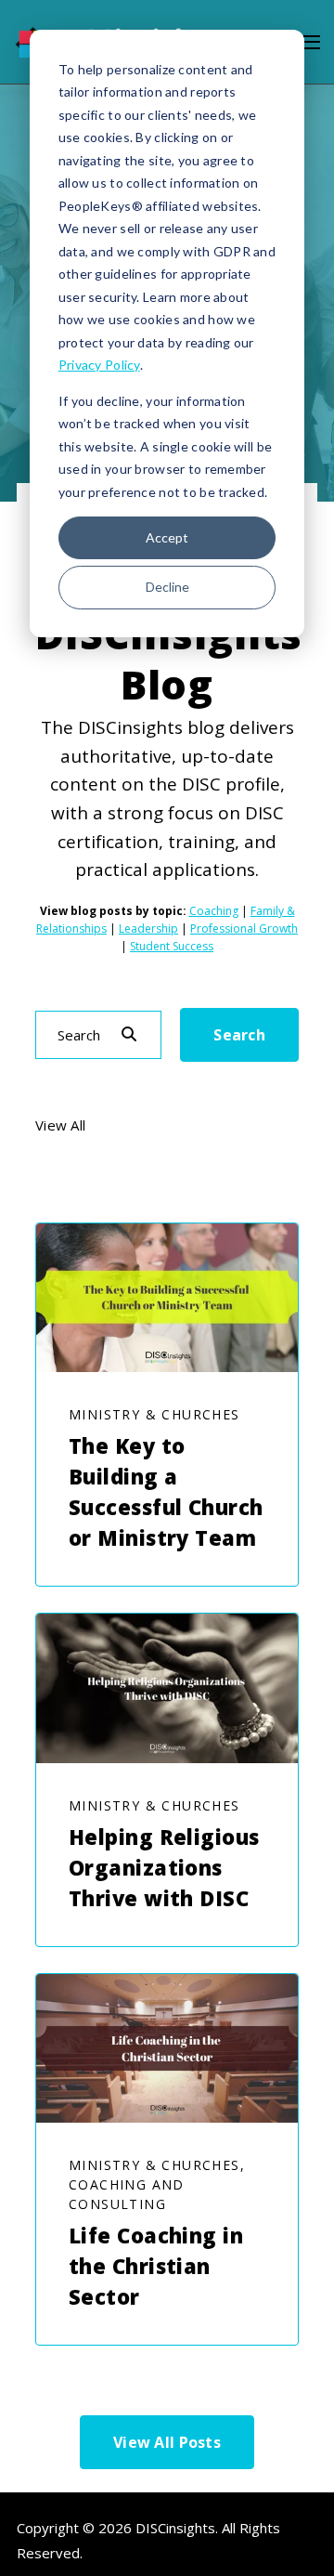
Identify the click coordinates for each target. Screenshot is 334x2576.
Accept (167, 537)
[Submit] (129, 1035)
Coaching (214, 911)
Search (239, 1035)
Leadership (148, 928)
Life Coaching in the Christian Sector (156, 2266)
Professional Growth (244, 928)
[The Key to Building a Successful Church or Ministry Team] (167, 1298)
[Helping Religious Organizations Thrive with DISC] (167, 1688)
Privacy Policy (99, 365)
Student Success (172, 946)
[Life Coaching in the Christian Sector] (167, 2048)
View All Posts (167, 2442)
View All (60, 1126)
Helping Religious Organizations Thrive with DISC (164, 1867)
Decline (167, 587)
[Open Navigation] (310, 42)
